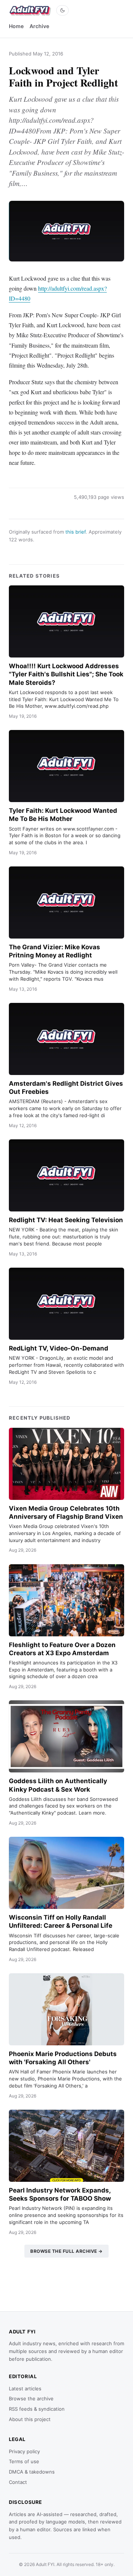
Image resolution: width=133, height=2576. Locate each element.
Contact (18, 2482)
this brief (76, 532)
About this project (30, 2419)
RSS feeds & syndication (37, 2409)
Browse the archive (31, 2398)
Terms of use (24, 2461)
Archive (39, 26)
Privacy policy (24, 2451)
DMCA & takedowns (32, 2472)
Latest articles (25, 2389)
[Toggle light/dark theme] (62, 10)
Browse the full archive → (66, 2251)
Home (16, 26)
